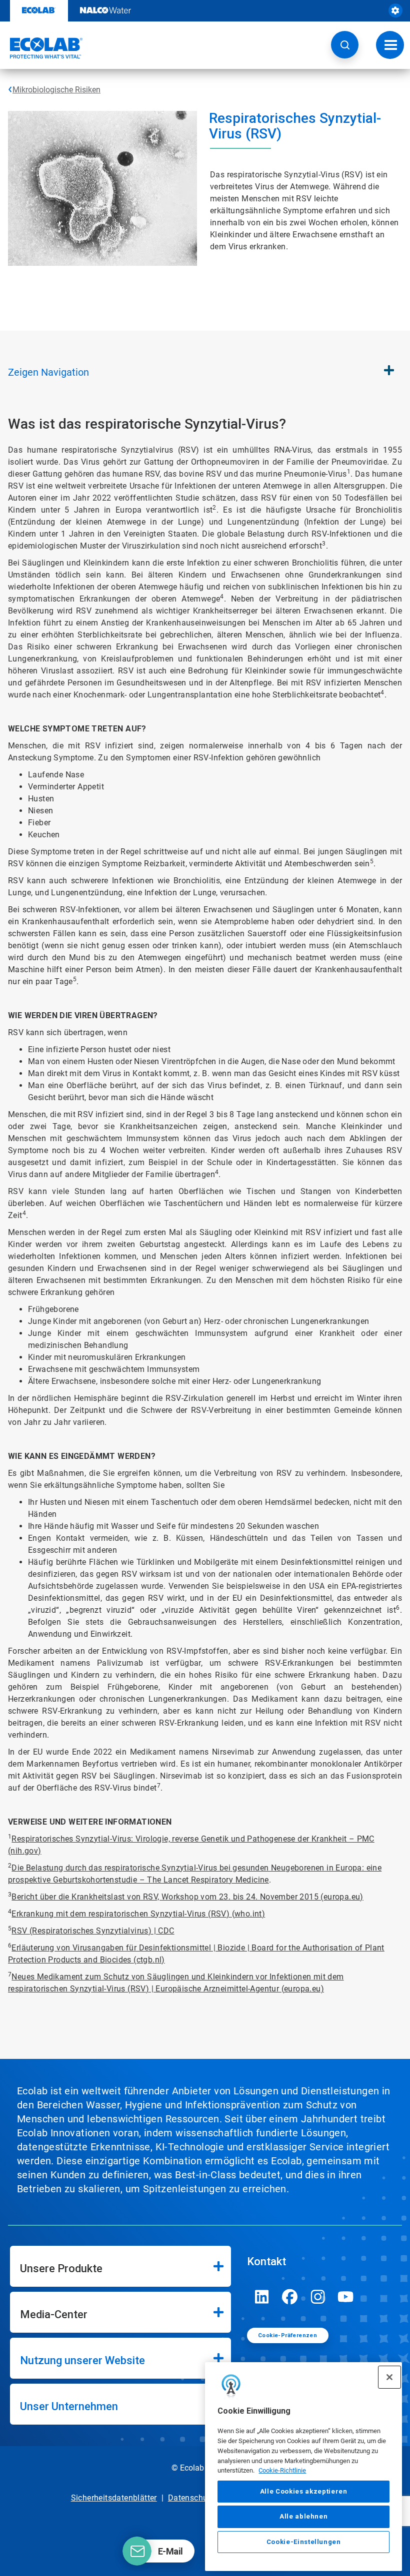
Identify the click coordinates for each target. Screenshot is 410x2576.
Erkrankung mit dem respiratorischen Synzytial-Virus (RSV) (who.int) (138, 1914)
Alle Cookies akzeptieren (304, 2491)
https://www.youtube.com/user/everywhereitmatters (346, 2297)
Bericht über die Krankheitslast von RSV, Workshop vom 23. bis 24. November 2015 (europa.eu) (187, 1897)
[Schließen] (389, 2377)
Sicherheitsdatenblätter (114, 2498)
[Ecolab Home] (41, 48)
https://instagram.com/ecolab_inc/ (318, 2297)
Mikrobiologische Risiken (56, 90)
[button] (345, 45)
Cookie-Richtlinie (282, 2470)
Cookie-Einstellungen (304, 2542)
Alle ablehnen (304, 2516)
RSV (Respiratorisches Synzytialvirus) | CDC (93, 1931)
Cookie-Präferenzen (287, 2335)
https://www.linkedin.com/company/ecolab (262, 2297)
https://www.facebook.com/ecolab (290, 2297)
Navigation (48, 372)
